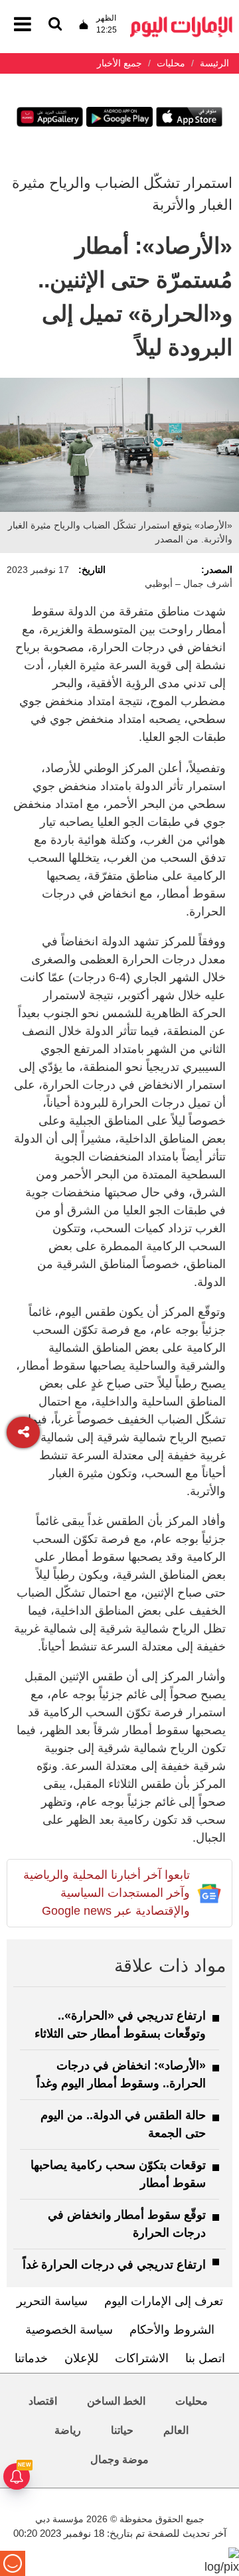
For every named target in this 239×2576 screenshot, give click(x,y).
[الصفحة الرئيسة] (181, 20)
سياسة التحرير (52, 2301)
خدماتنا (31, 2358)
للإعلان (81, 2358)
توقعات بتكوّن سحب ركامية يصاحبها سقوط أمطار (118, 2174)
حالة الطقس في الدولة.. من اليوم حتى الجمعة (123, 2124)
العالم (176, 2430)
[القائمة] (55, 25)
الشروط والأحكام (172, 2330)
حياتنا (122, 2430)
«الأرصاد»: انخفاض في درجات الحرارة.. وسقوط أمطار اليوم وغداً (121, 2074)
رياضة (68, 2430)
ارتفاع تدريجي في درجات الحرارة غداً (114, 2265)
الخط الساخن (116, 2401)
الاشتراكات (142, 2358)
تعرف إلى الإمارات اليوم (164, 2301)
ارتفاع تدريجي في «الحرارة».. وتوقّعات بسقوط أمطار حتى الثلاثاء (120, 2025)
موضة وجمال (119, 2459)
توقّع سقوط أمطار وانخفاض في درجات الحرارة (127, 2224)
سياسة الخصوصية (69, 2330)
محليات (192, 2401)
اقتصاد (43, 2401)
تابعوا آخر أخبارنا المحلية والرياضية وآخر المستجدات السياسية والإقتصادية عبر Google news (107, 1893)
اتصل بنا (205, 2358)
